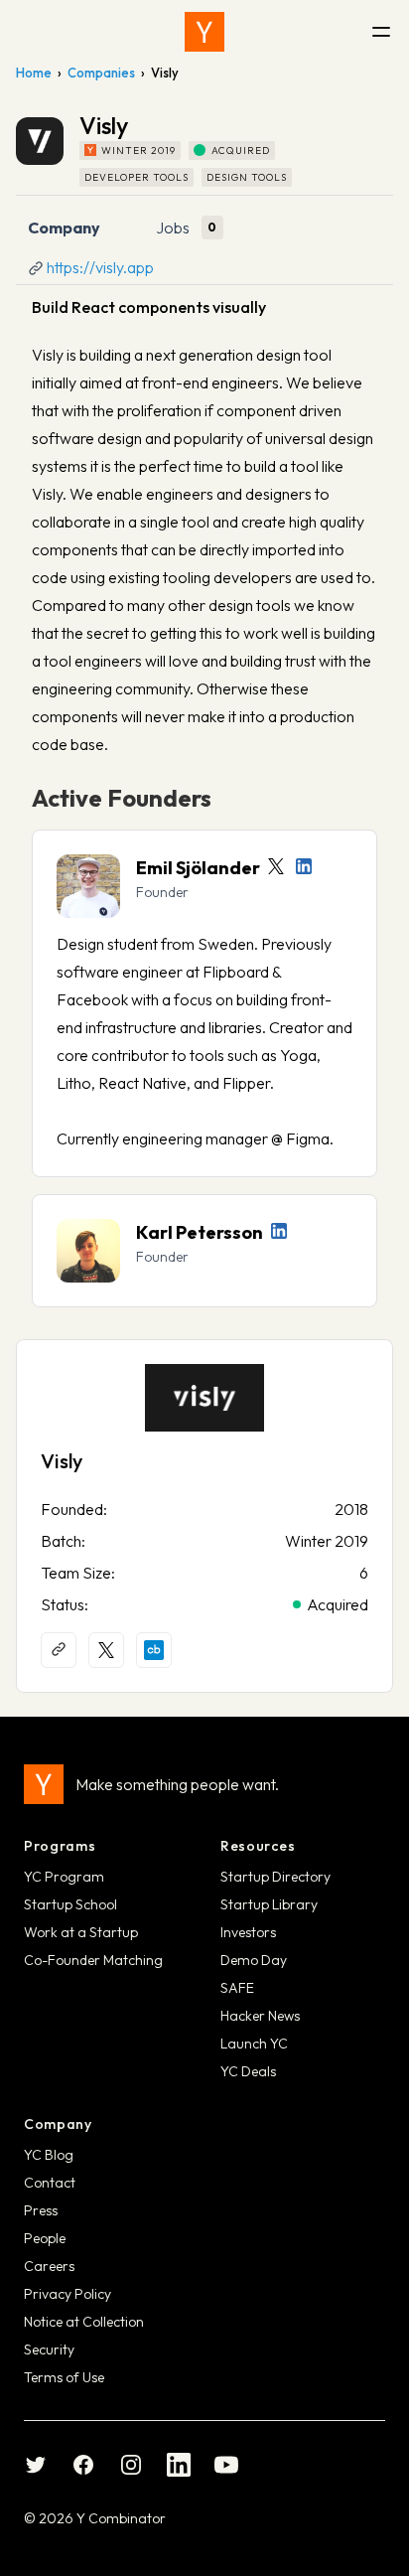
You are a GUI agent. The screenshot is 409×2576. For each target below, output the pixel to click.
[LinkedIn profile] (304, 866)
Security (49, 2349)
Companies (101, 73)
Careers (49, 2266)
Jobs (173, 227)
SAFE (237, 1988)
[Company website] (59, 1650)
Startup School (70, 1904)
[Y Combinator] (204, 32)
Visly (62, 1461)
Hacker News (260, 2016)
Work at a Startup (81, 1932)
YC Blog (49, 2155)
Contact (50, 2183)
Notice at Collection (84, 2322)
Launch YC (254, 2044)
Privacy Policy (68, 2294)
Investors (248, 1932)
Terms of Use (64, 2377)
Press (41, 2210)
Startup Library (269, 1904)
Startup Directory (275, 1877)
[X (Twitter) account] (106, 1650)
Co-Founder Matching (93, 1960)
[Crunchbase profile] (154, 1650)
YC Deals (248, 2071)
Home (34, 73)
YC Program (64, 1877)
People (45, 2238)
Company (64, 227)
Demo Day (254, 1960)
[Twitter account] (276, 866)
